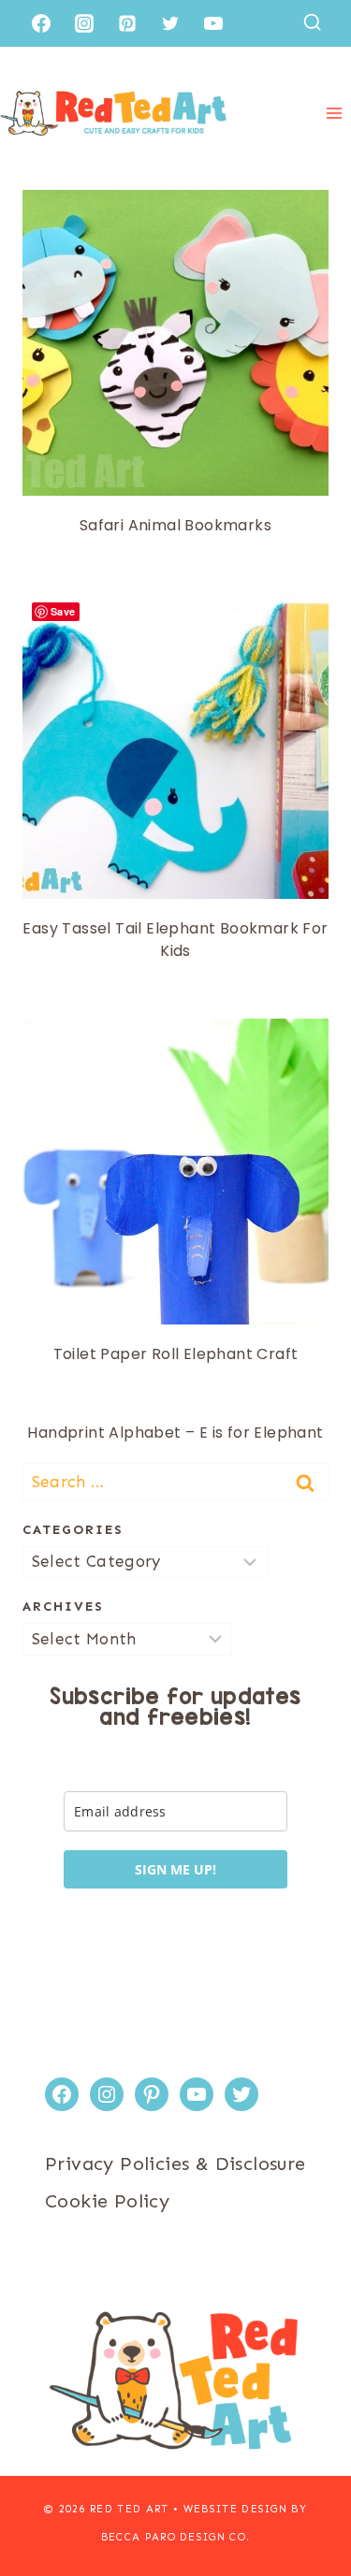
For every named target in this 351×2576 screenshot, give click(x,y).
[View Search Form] (312, 23)
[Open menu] (334, 113)
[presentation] (175, 343)
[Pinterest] (127, 23)
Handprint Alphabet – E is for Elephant (175, 1433)
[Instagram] (84, 23)
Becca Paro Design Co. (176, 2537)
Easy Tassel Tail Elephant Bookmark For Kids (175, 940)
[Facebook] (41, 23)
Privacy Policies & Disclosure (175, 2164)
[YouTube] (213, 23)
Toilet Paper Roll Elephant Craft (176, 1354)
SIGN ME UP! (175, 1869)
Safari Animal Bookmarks (175, 525)
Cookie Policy (107, 2201)
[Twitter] (170, 23)
